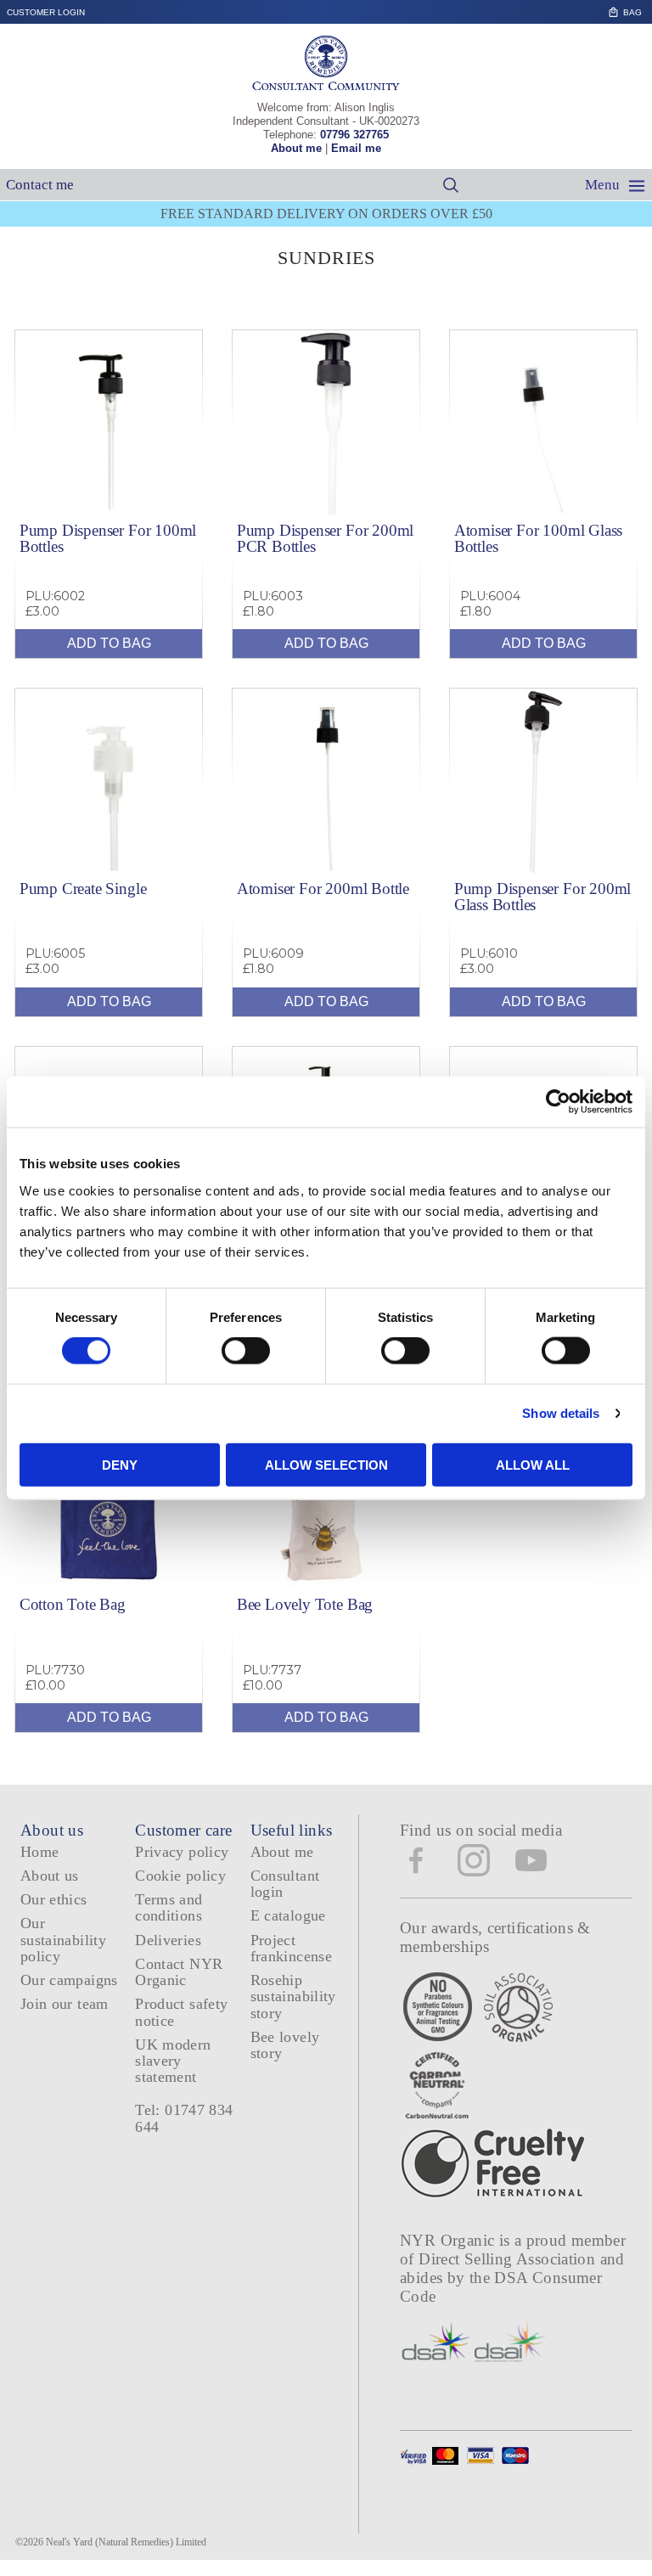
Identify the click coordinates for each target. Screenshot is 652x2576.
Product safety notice (181, 2012)
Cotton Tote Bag (73, 1604)
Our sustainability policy (63, 1940)
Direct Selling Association (509, 2259)
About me (296, 148)
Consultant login (285, 1884)
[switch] (246, 1351)
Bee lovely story (285, 2045)
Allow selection (326, 1464)
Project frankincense (291, 1948)
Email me (356, 148)
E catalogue (288, 1915)
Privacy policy (182, 1852)
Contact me (40, 185)
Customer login (46, 12)
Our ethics (54, 1899)
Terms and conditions (169, 1907)
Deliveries (168, 1940)
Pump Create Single (83, 889)
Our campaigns (69, 1980)
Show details (561, 1413)
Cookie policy (180, 1876)
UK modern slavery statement (173, 2061)
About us (50, 1876)
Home (39, 1852)
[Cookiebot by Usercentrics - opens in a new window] (558, 1102)
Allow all (533, 1464)
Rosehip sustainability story (293, 1997)
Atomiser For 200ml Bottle (323, 889)
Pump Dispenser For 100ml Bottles (108, 538)
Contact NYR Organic (179, 1972)
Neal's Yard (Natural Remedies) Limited (126, 2542)
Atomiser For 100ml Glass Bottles (538, 538)
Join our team (65, 2004)
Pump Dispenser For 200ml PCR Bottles (325, 538)
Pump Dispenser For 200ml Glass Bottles (542, 897)
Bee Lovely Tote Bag (305, 1604)
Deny (120, 1464)
